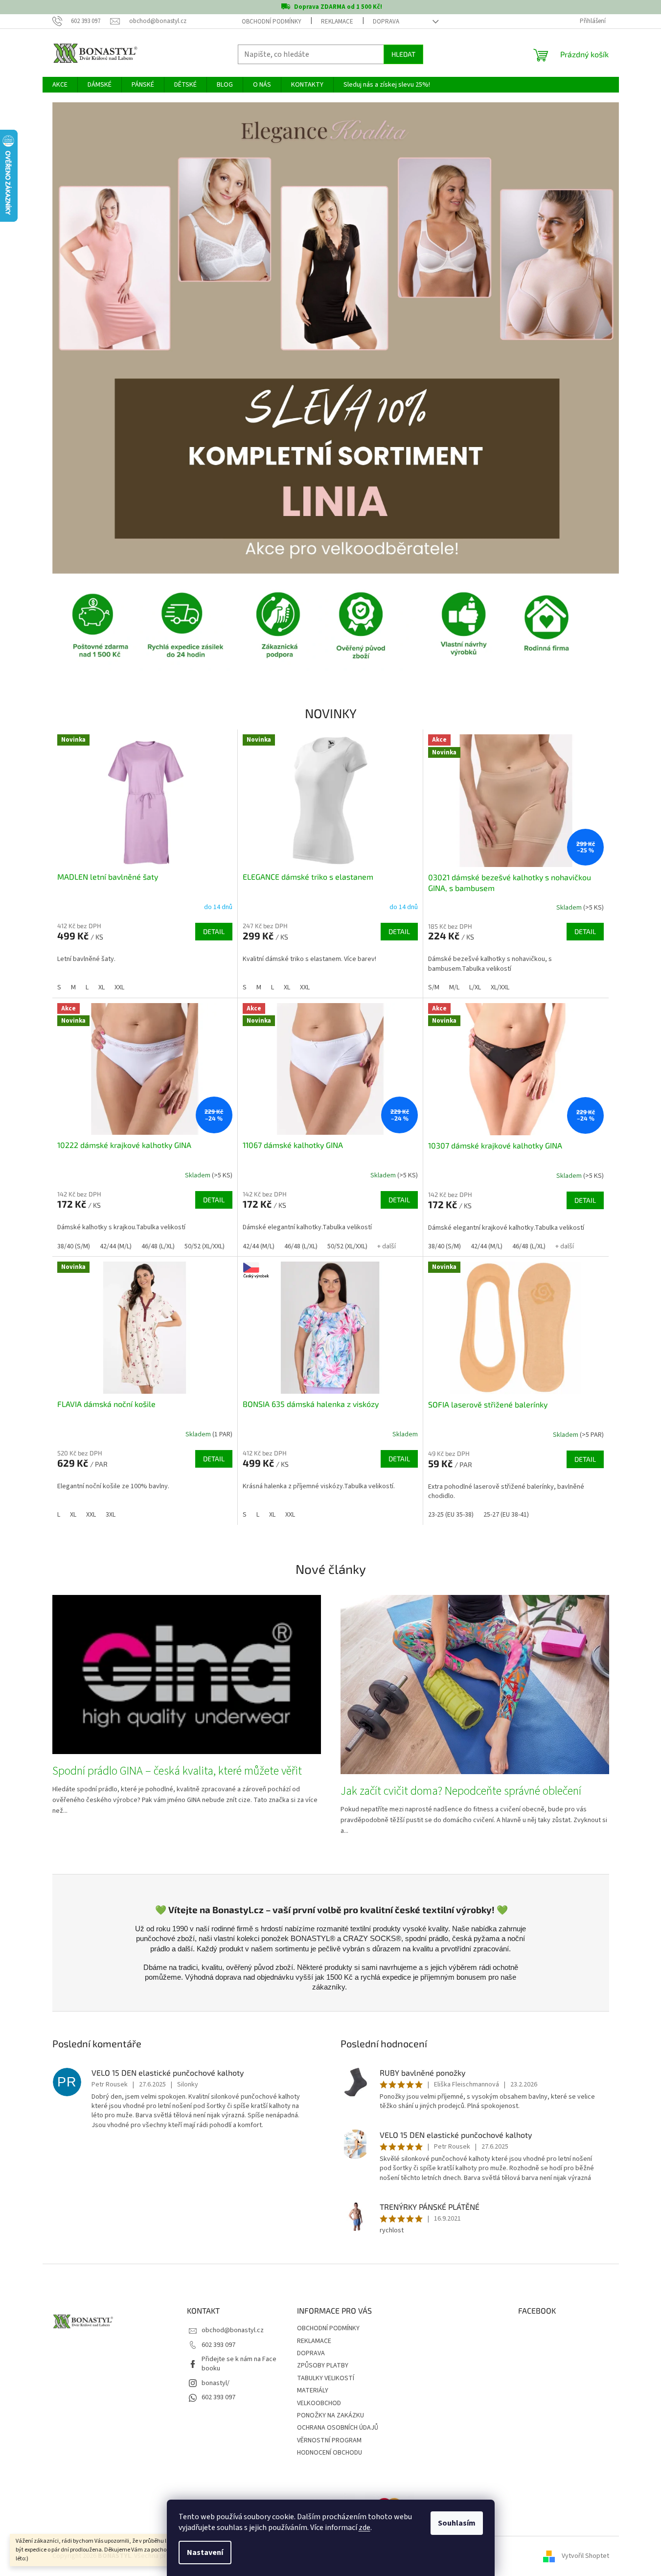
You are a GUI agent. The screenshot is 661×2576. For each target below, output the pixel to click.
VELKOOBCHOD (319, 2403)
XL (102, 987)
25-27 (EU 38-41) (506, 1515)
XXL (119, 987)
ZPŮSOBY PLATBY (323, 2365)
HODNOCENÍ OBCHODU (330, 2453)
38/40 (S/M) (74, 1246)
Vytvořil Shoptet (585, 2556)
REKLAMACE (337, 22)
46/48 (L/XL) (158, 1246)
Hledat (403, 54)
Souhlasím (457, 2523)
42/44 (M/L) (116, 1246)
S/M (434, 987)
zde (365, 2528)
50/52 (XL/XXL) (205, 1246)
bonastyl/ (216, 2383)
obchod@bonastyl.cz (233, 2330)
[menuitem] (60, 85)
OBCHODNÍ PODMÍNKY (272, 22)
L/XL (475, 987)
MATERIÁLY (313, 2390)
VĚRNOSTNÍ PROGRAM (329, 2440)
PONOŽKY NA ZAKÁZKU (330, 2415)
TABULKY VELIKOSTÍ (326, 2378)
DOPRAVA (386, 22)
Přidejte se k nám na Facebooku (239, 2364)
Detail (214, 931)
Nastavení (205, 2553)
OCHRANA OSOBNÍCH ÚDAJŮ (338, 2428)
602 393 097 (218, 2345)
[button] (95, 338)
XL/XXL (500, 987)
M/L (454, 987)
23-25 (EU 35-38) (451, 1515)
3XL (111, 1515)
